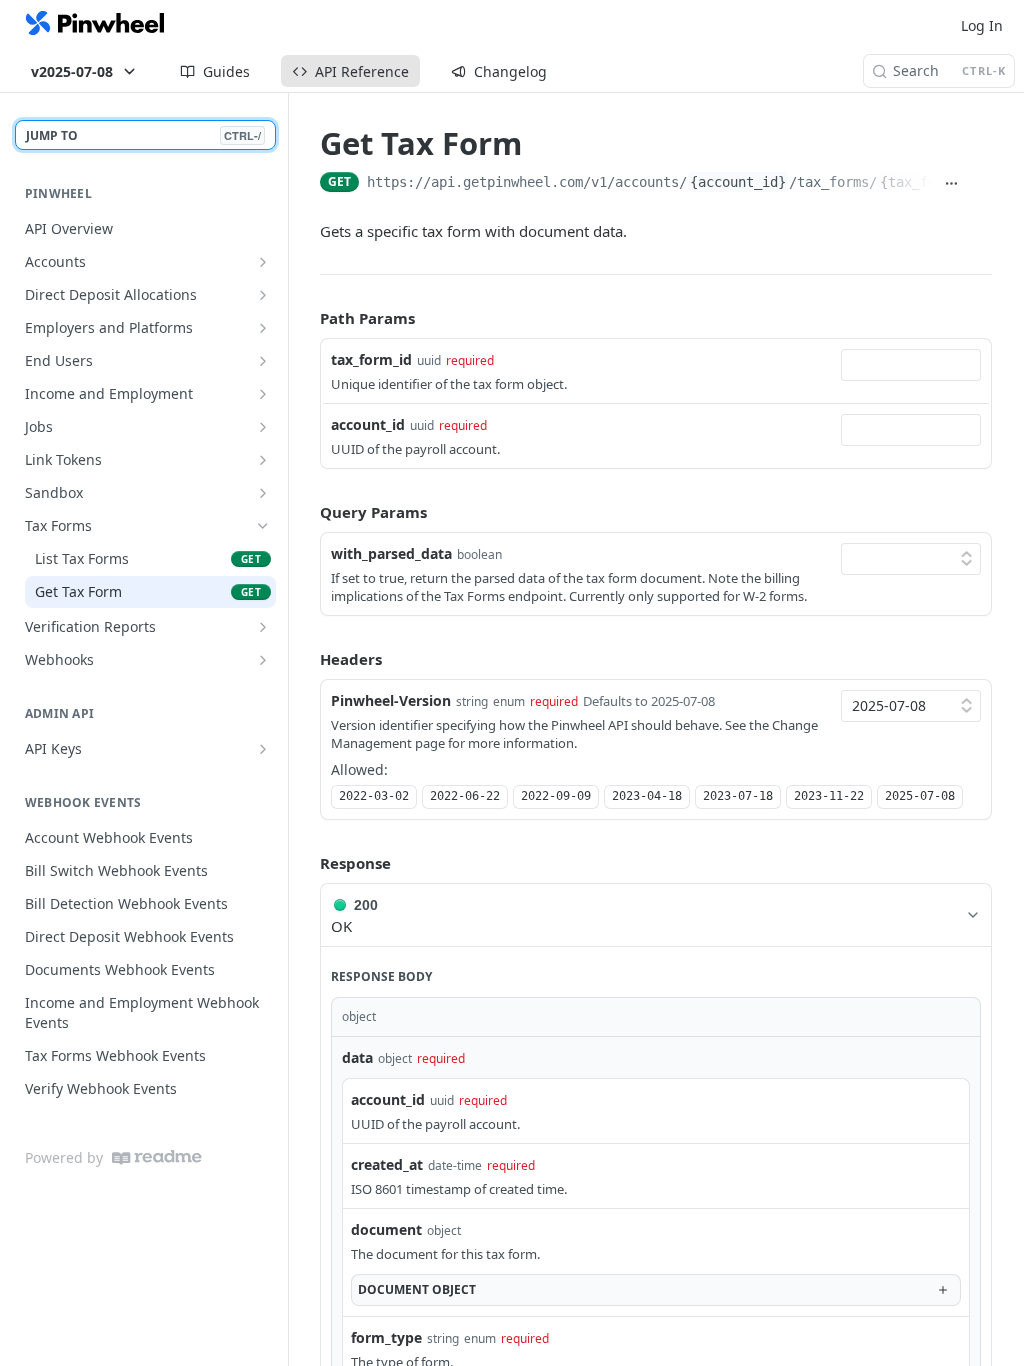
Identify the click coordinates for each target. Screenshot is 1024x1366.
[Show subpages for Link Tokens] (263, 460)
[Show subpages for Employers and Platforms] (263, 328)
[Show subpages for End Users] (263, 361)
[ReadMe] (157, 1157)
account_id (368, 424)
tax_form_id (371, 359)
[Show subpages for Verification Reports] (263, 627)
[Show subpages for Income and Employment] (263, 394)
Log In (982, 25)
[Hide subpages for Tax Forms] (263, 526)
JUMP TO (143, 135)
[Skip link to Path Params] (306, 319)
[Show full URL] (951, 184)
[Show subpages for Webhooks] (263, 660)
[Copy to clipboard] (981, 184)
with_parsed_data (391, 553)
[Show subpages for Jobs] (263, 427)
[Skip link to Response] (306, 864)
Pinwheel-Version (391, 700)
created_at (387, 1164)
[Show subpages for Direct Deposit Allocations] (263, 295)
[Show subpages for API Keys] (263, 749)
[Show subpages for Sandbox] (263, 493)
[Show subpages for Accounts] (263, 262)
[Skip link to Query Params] (306, 512)
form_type (386, 1337)
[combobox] (911, 365)
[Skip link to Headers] (306, 659)
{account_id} (738, 182)
